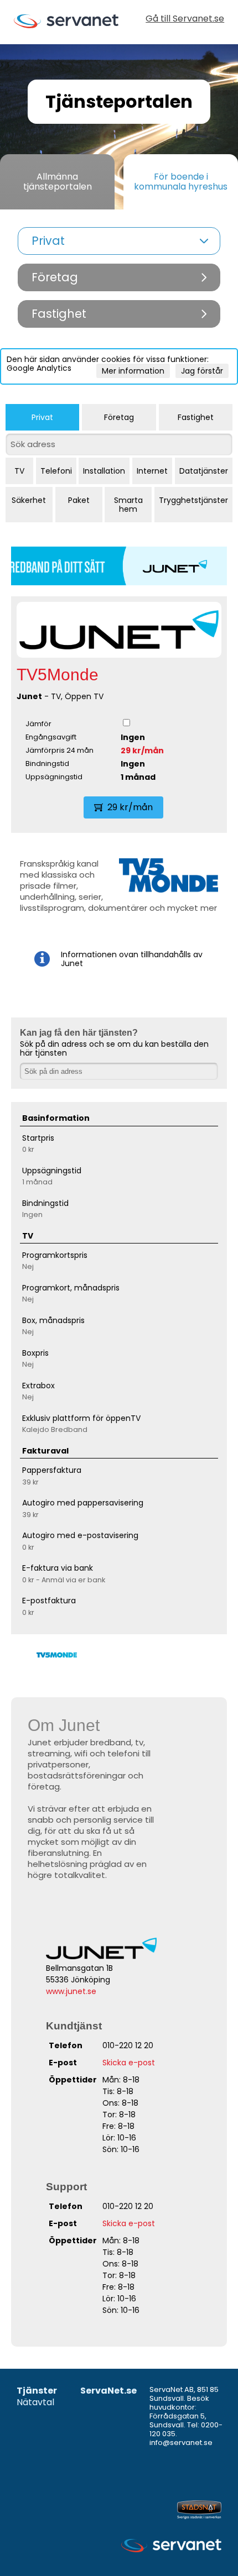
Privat (42, 417)
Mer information (133, 371)
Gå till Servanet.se (185, 20)
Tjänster (37, 2391)
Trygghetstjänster (193, 500)
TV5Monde (58, 675)
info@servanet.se (181, 2443)
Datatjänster (204, 471)
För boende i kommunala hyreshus (181, 182)
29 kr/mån (142, 751)
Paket (79, 500)
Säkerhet (29, 500)
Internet (152, 471)
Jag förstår (202, 371)
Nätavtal (35, 2403)
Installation (104, 471)
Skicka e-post (129, 2063)
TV (19, 471)
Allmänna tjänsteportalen (58, 182)
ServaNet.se (108, 2391)
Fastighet (196, 417)
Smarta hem (128, 505)
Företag (119, 417)
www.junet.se (71, 1991)
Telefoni (56, 471)
